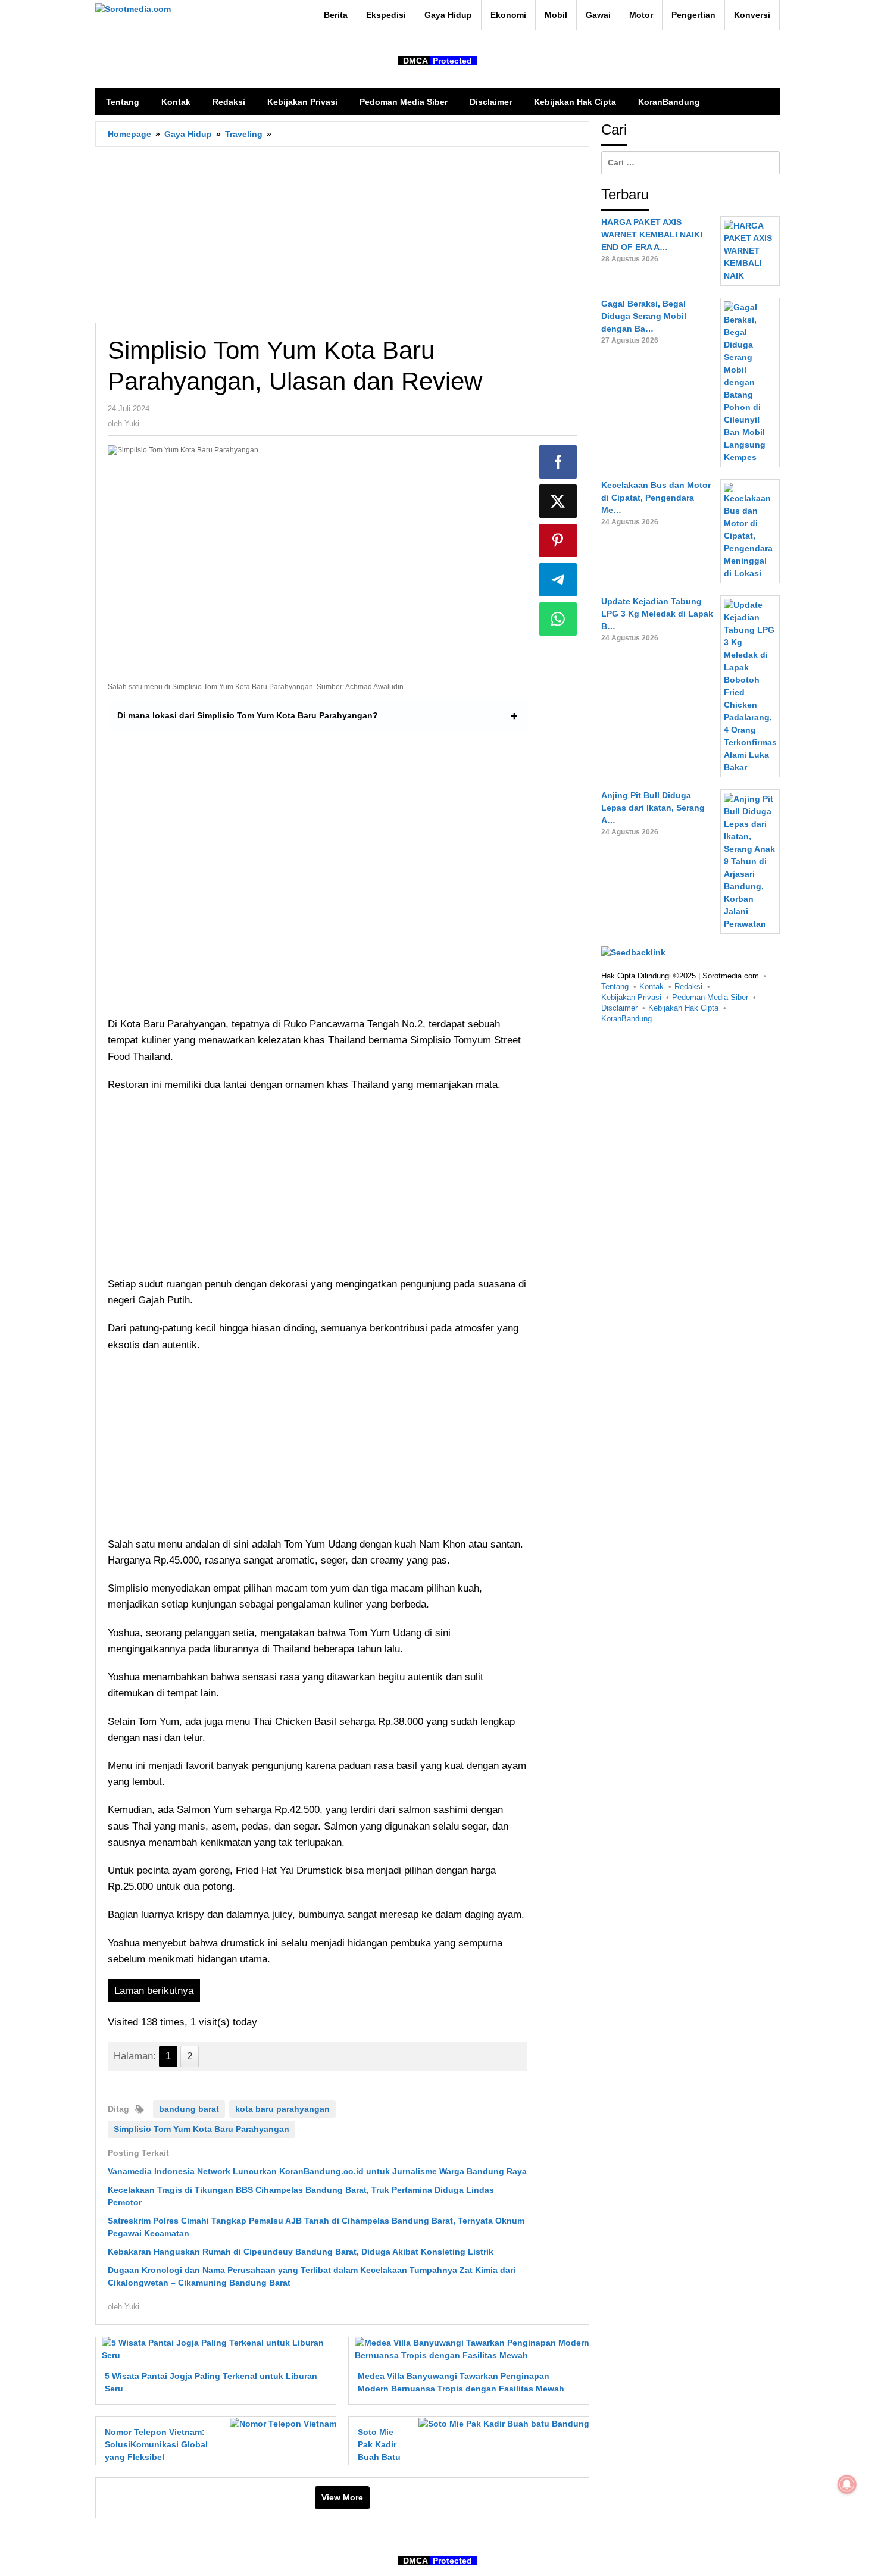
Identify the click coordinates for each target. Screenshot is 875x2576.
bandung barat (189, 2109)
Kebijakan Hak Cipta (683, 1008)
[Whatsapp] (558, 619)
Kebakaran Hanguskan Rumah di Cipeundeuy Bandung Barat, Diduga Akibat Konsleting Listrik (301, 2252)
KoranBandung (626, 1019)
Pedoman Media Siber (710, 997)
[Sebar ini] (558, 462)
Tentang (615, 987)
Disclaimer (619, 1008)
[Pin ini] (558, 540)
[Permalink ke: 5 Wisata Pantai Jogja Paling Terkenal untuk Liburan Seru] (216, 2349)
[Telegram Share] (558, 580)
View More (342, 2497)
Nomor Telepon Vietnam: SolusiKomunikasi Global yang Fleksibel (156, 2444)
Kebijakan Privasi (631, 997)
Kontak (651, 987)
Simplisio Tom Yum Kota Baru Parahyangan (201, 2129)
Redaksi (688, 987)
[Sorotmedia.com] (133, 9)
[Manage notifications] (847, 2484)
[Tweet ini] (558, 501)
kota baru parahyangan (282, 2109)
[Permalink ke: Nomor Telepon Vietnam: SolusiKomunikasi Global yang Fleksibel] (280, 2423)
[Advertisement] (342, 235)
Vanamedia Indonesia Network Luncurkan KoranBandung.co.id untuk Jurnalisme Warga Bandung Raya (317, 2171)
